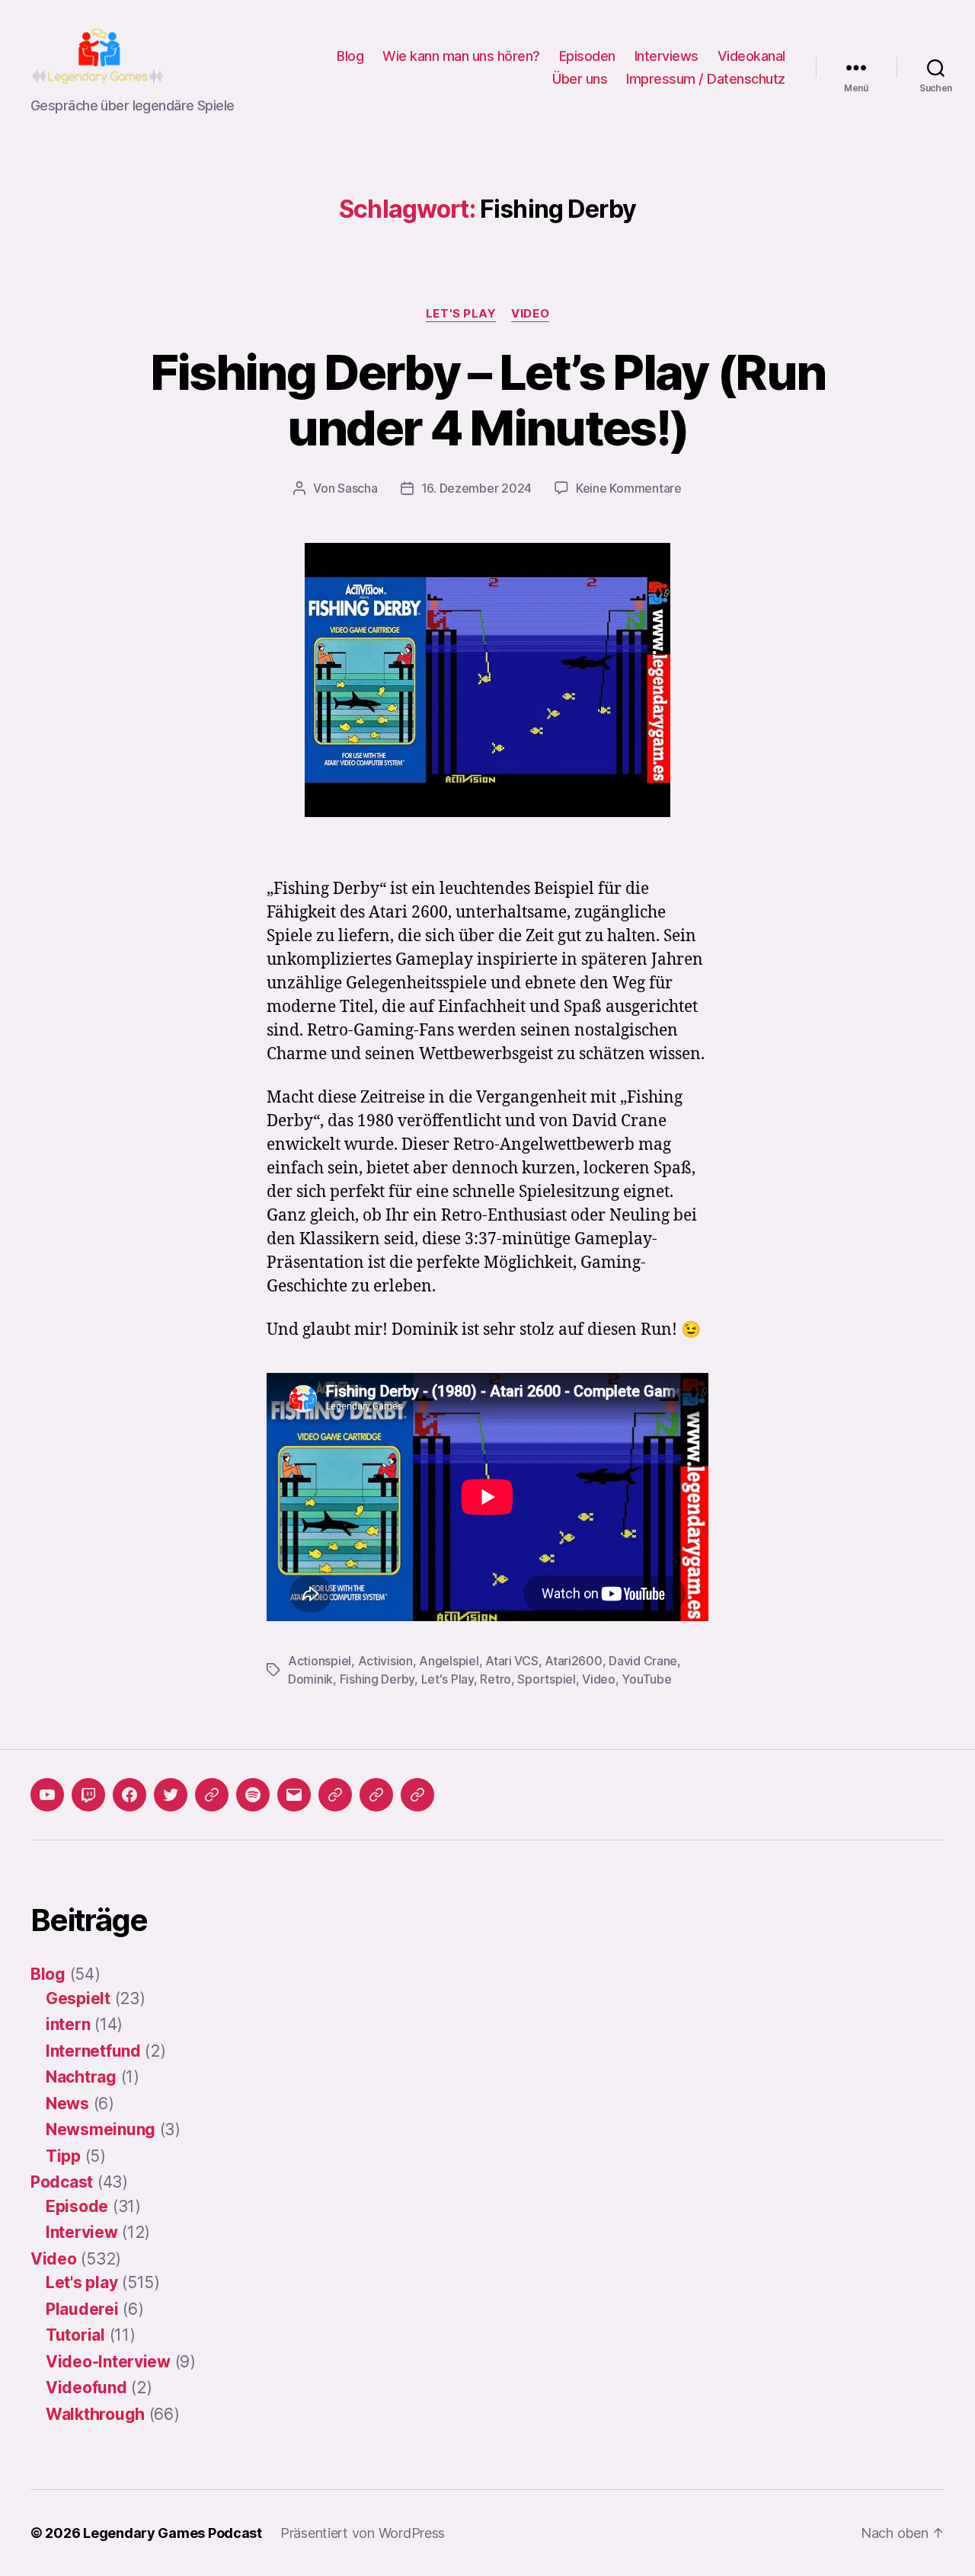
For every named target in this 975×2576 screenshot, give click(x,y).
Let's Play (448, 1679)
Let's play (461, 314)
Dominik (310, 1679)
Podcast (62, 2182)
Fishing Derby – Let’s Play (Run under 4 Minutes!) (488, 400)
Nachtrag (81, 2077)
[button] (335, 1795)
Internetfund (93, 2051)
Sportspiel (546, 1679)
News (67, 2104)
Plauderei (82, 2309)
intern (68, 2024)
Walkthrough (95, 2414)
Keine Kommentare (629, 488)
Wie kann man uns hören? (461, 56)
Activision (385, 1661)
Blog (350, 56)
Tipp (63, 2156)
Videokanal (751, 56)
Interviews (667, 56)
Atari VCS (512, 1661)
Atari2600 (574, 1661)
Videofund (86, 2388)
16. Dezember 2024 (476, 488)
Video (530, 314)
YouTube (646, 1679)
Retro (495, 1679)
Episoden (587, 56)
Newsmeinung (101, 2129)
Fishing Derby (377, 1679)
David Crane (643, 1661)
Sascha (357, 488)
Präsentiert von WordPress (363, 2533)
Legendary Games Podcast (173, 2533)
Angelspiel (449, 1661)
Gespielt (78, 1998)
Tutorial (75, 2335)
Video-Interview (108, 2362)
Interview (82, 2232)
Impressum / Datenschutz (706, 79)
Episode (77, 2206)
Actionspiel (320, 1661)
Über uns (580, 79)
